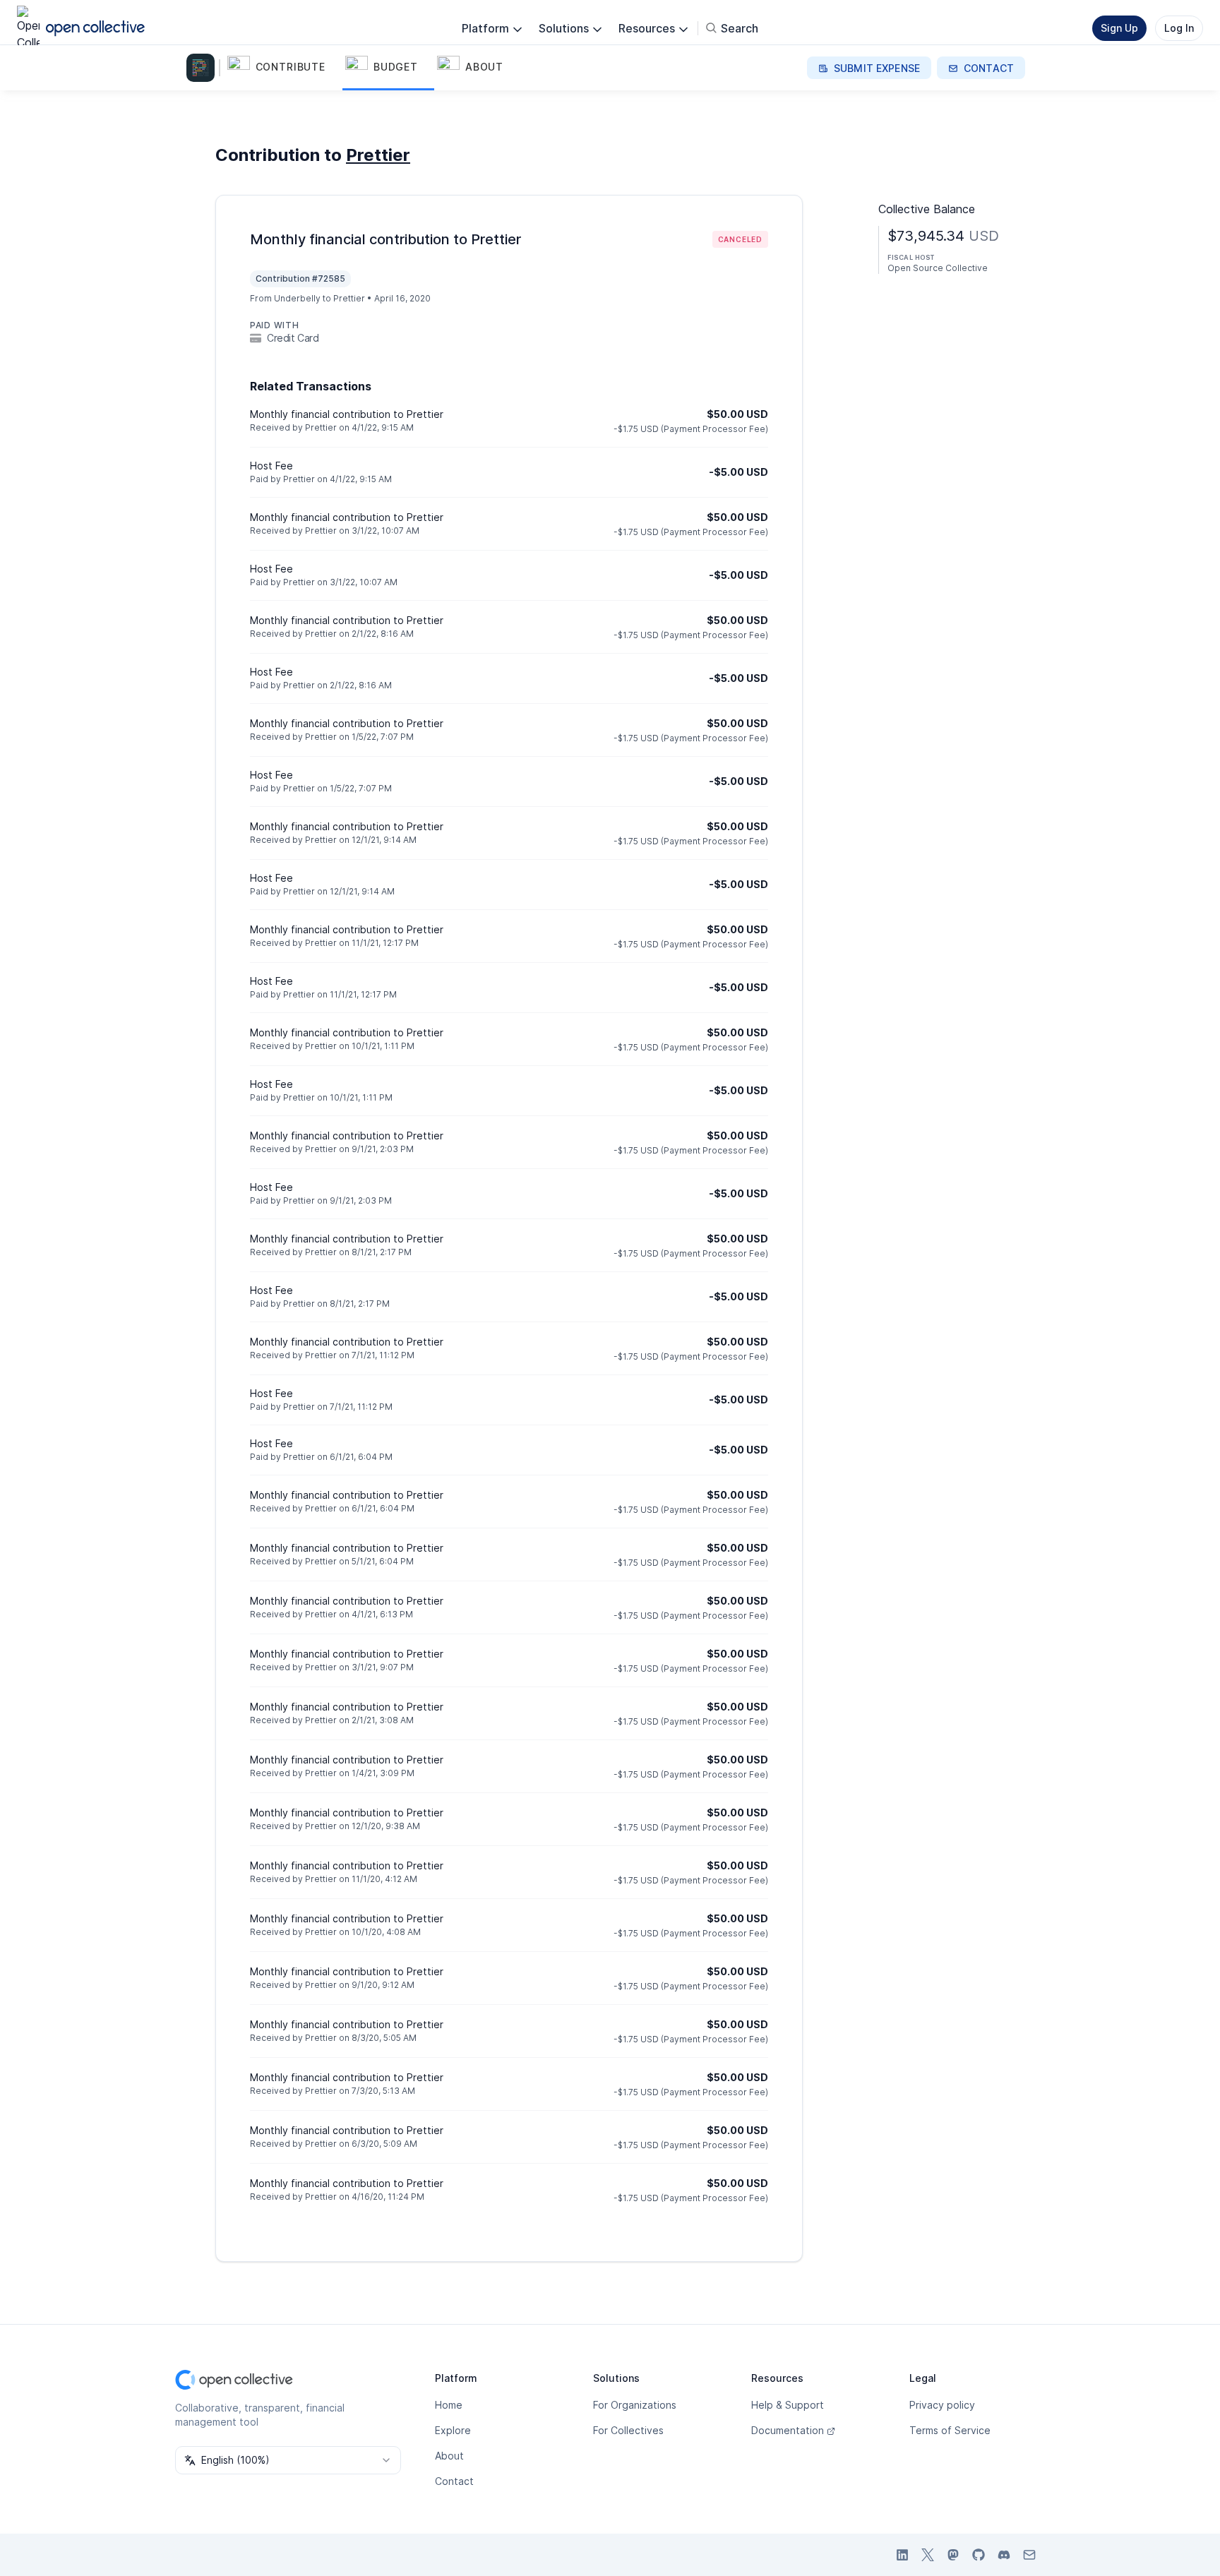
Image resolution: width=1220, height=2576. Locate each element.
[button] (283, 68)
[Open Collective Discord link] (1004, 2555)
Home (449, 2405)
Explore (453, 2430)
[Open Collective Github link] (979, 2555)
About (449, 2456)
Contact (454, 2481)
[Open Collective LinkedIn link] (902, 2555)
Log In (1179, 28)
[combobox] (288, 2460)
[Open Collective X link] (928, 2555)
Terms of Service (950, 2430)
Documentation (788, 2430)
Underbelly (297, 298)
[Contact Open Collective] (1029, 2555)
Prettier (378, 155)
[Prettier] (203, 68)
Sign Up (1119, 28)
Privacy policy (942, 2405)
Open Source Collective (938, 268)
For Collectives (628, 2430)
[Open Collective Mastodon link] (953, 2555)
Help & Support (788, 2405)
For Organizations (635, 2405)
